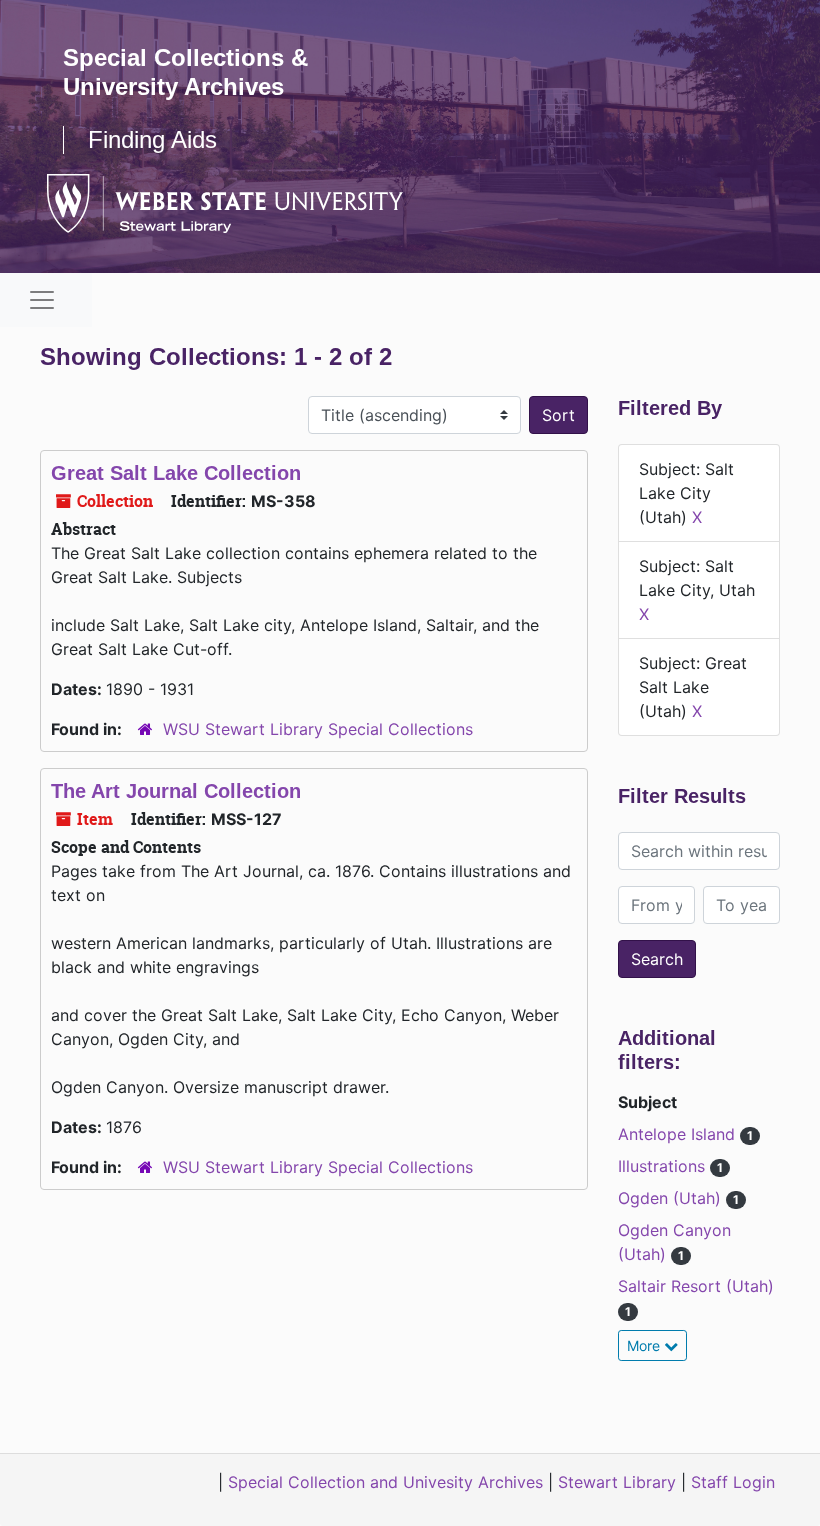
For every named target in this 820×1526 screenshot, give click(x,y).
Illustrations (664, 1166)
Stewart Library (617, 1482)
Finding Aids (152, 139)
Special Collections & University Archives (185, 72)
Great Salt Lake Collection (176, 473)
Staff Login (733, 1482)
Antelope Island (679, 1134)
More (645, 1345)
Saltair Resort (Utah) (696, 1286)
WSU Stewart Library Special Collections (318, 729)
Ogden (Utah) (672, 1198)
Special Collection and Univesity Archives (385, 1482)
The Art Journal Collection (176, 791)
